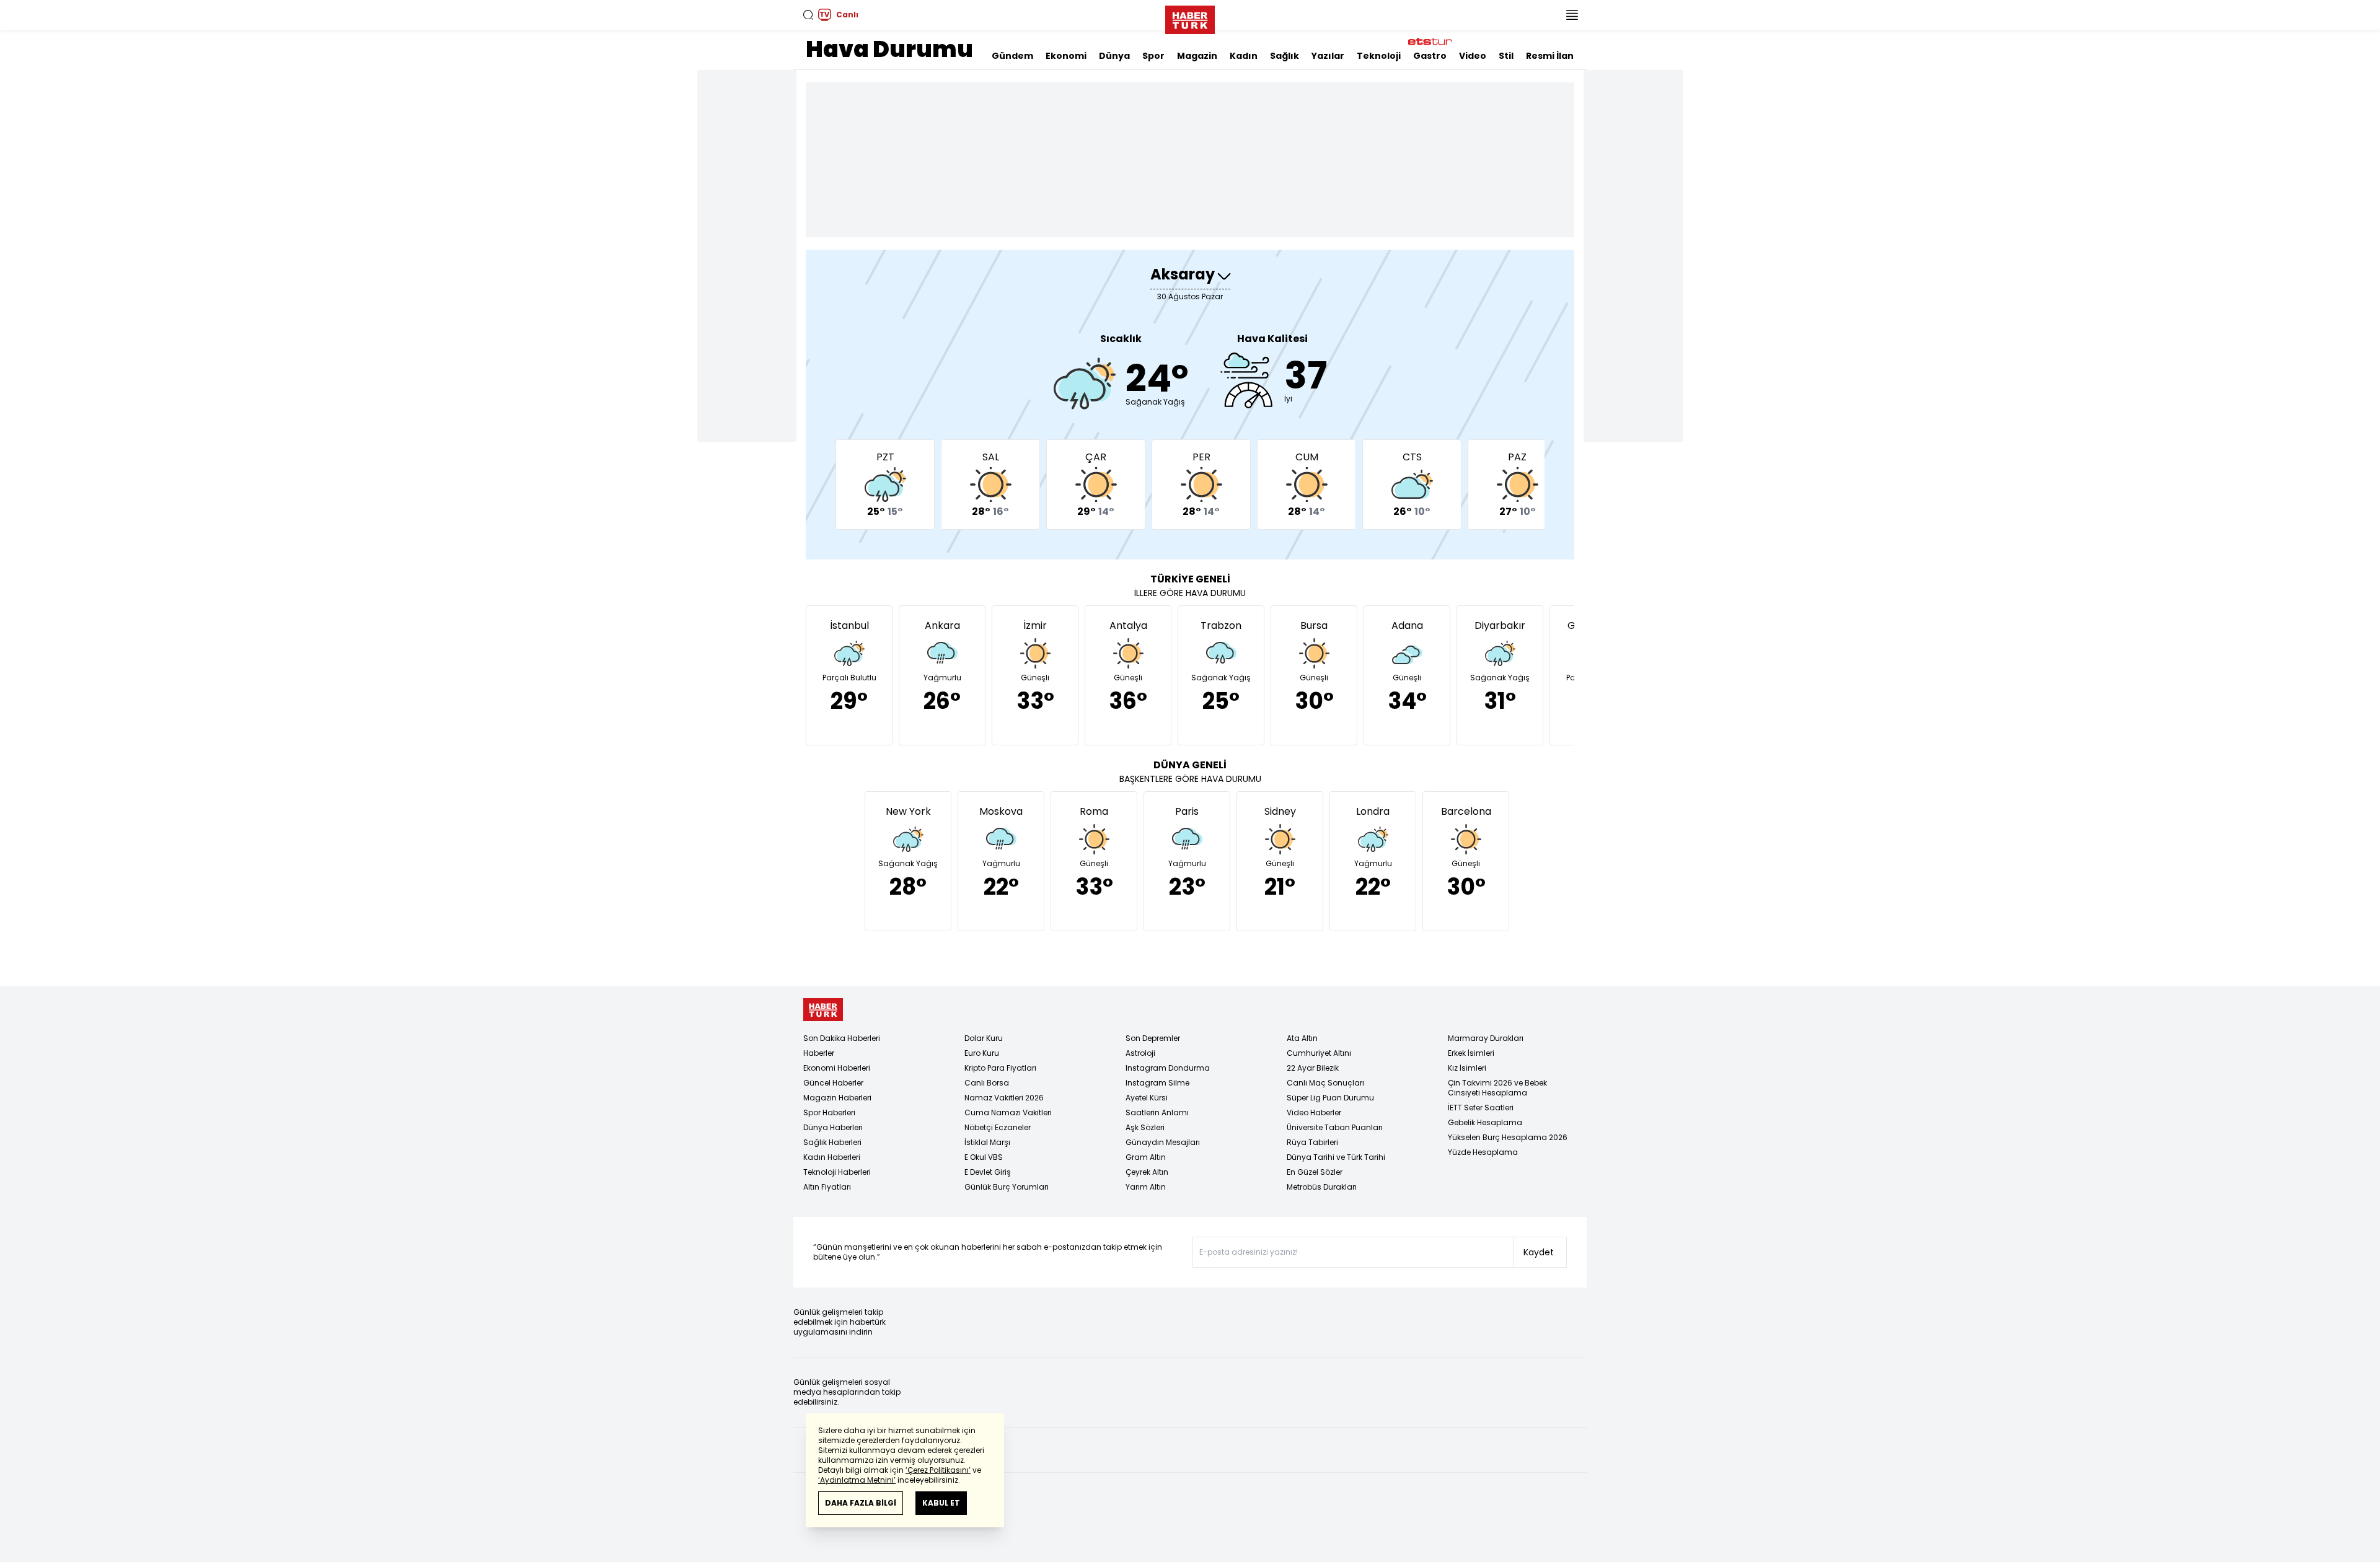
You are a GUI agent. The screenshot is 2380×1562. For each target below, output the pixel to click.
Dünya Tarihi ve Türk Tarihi (1336, 1157)
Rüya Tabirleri (1312, 1142)
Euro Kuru (982, 1053)
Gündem (1012, 56)
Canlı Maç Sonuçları (1325, 1083)
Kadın (1244, 56)
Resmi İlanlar (1556, 56)
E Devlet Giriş (988, 1172)
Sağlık (1285, 56)
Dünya (1114, 56)
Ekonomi (1066, 56)
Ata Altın (1302, 1038)
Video (1473, 56)
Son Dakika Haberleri (842, 1038)
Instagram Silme (1157, 1083)
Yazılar (1328, 56)
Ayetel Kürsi (1147, 1098)
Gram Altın (1146, 1157)
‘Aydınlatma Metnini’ (857, 1480)
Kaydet (1539, 1252)
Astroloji (1140, 1053)
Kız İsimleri (1467, 1068)
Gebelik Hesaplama (1485, 1122)
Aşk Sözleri (1145, 1127)
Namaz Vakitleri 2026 (1004, 1098)
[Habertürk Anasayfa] (1190, 17)
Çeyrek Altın (1147, 1172)
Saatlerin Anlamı (1157, 1112)
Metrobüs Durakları (1322, 1187)
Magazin (1197, 56)
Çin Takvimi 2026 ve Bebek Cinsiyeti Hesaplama (1497, 1088)
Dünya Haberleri (833, 1127)
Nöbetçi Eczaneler (998, 1127)
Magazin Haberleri (837, 1098)
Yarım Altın (1146, 1187)
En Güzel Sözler (1315, 1172)
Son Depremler (1153, 1038)
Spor (1153, 56)
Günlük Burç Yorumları (1007, 1187)
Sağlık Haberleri (832, 1142)
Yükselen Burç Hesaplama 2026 (1508, 1137)
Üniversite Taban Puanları (1335, 1127)
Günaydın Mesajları (1163, 1142)
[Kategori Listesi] (1572, 15)
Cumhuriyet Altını (1319, 1053)
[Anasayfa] (823, 1010)
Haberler (819, 1053)
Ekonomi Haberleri (837, 1068)
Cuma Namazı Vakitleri (1008, 1112)
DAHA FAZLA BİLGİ (861, 1503)
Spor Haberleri (829, 1112)
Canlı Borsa (987, 1083)
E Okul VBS (984, 1157)
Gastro (1430, 56)
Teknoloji (1379, 56)
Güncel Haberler (833, 1083)
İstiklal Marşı (987, 1142)
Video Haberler (1314, 1112)
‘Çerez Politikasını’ (938, 1470)
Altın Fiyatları (827, 1187)
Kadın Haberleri (832, 1157)
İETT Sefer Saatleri (1481, 1108)
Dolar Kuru (984, 1038)
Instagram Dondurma (1168, 1068)
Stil (1506, 56)
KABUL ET (941, 1503)
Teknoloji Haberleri (837, 1172)
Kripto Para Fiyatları (1000, 1068)
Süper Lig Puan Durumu (1330, 1098)
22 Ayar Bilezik (1313, 1068)
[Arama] (808, 15)
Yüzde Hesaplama (1483, 1152)
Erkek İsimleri (1471, 1053)
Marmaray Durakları (1486, 1038)
